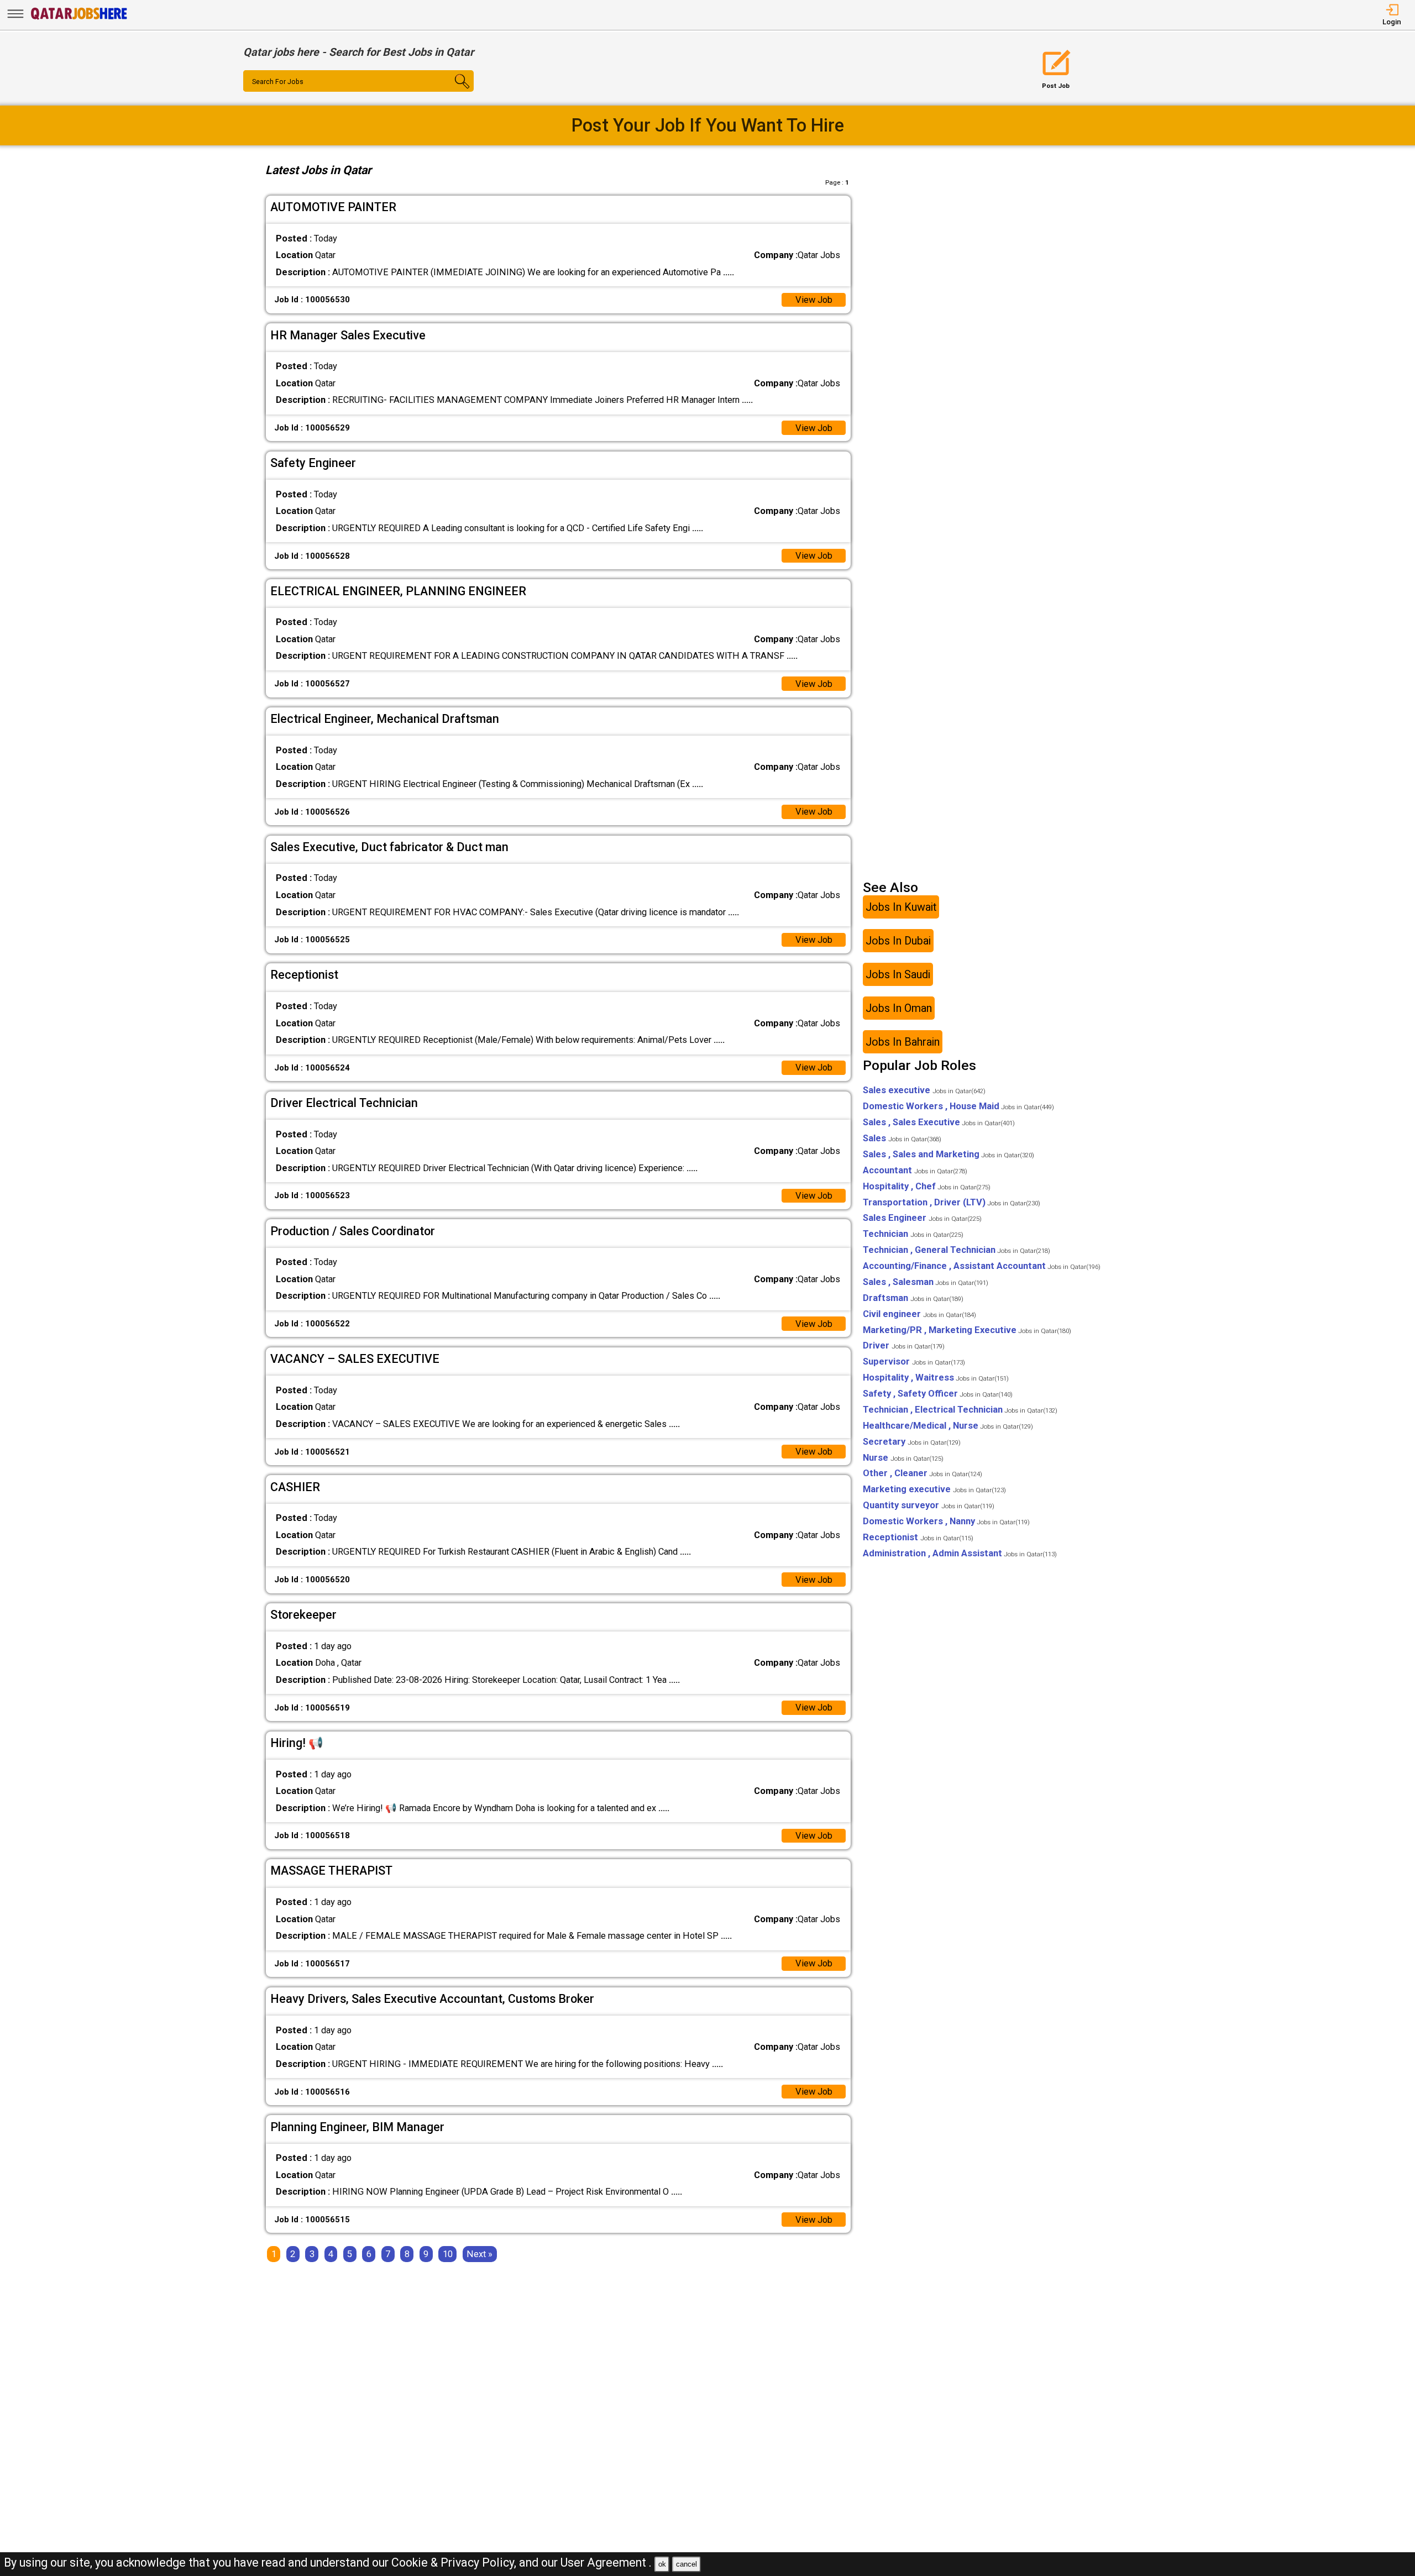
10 (448, 2254)
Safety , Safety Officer (938, 1394)
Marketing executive (934, 1489)
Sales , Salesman (926, 1282)
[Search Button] (455, 91)
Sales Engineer (922, 1218)
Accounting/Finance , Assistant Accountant (982, 1266)
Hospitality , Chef (927, 1186)
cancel (686, 2564)
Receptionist (918, 1537)
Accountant (915, 1170)
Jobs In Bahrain (903, 1042)
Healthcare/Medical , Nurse (948, 1426)
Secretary (912, 1442)
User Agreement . (606, 2562)
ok (662, 2564)
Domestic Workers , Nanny (946, 1521)
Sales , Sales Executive (939, 1122)
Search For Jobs (278, 82)
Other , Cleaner (923, 1473)
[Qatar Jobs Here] (79, 19)
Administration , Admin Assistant (960, 1553)
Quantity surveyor (929, 1505)
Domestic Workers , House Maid (958, 1106)
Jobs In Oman (899, 1008)
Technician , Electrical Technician (960, 1410)
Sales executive (924, 1090)
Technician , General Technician (957, 1250)
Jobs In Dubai (898, 940)
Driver (904, 1345)
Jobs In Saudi (898, 974)
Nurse (903, 1458)
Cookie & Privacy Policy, (455, 2562)
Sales (902, 1138)
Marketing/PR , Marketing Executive (967, 1330)
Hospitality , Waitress (936, 1378)
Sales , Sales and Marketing (948, 1154)
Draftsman (913, 1298)
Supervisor (914, 1362)
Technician (913, 1234)
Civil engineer (919, 1314)
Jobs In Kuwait (901, 907)
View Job (814, 300)
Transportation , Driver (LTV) (952, 1202)
